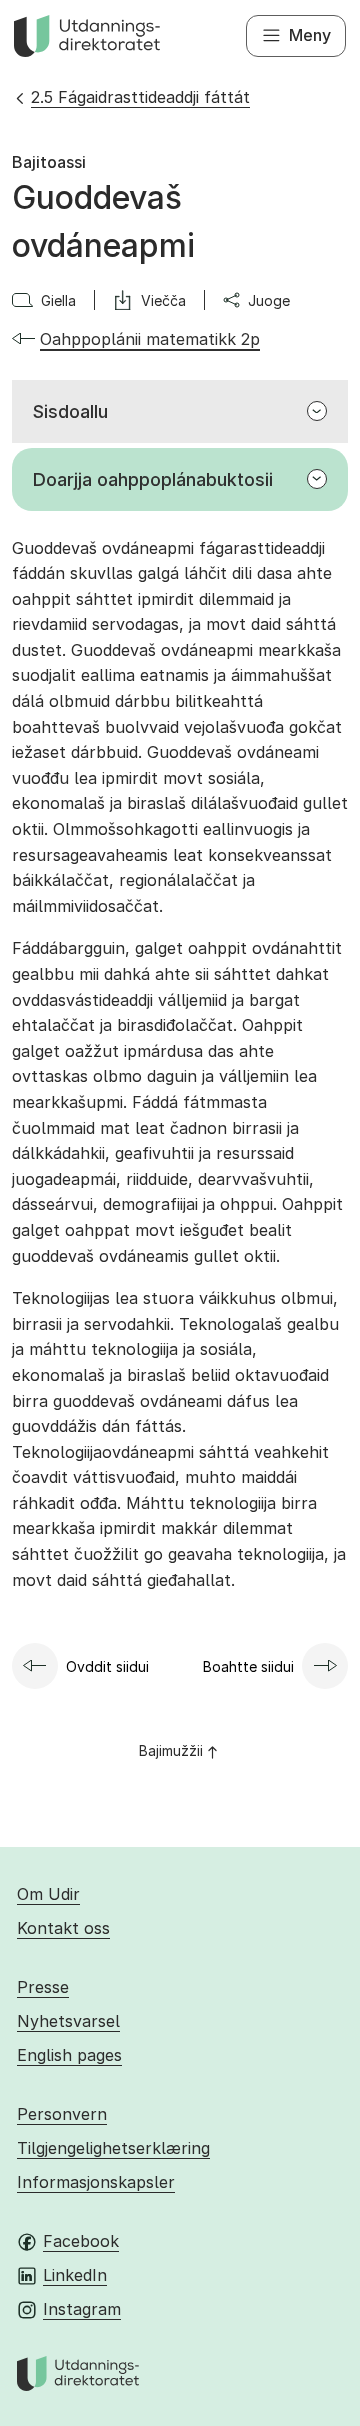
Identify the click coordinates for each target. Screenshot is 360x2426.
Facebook (81, 2241)
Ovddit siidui (107, 1666)
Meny (310, 35)
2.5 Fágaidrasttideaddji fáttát (140, 97)
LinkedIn (75, 2275)
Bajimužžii (171, 1750)
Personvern (62, 2114)
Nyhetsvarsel (68, 2021)
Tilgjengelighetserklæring (113, 2148)
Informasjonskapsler (96, 2182)
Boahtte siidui (248, 1666)
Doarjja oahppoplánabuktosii (153, 479)
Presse (43, 1987)
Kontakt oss (63, 1928)
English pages (69, 2055)
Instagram (82, 2309)
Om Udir (48, 1894)
